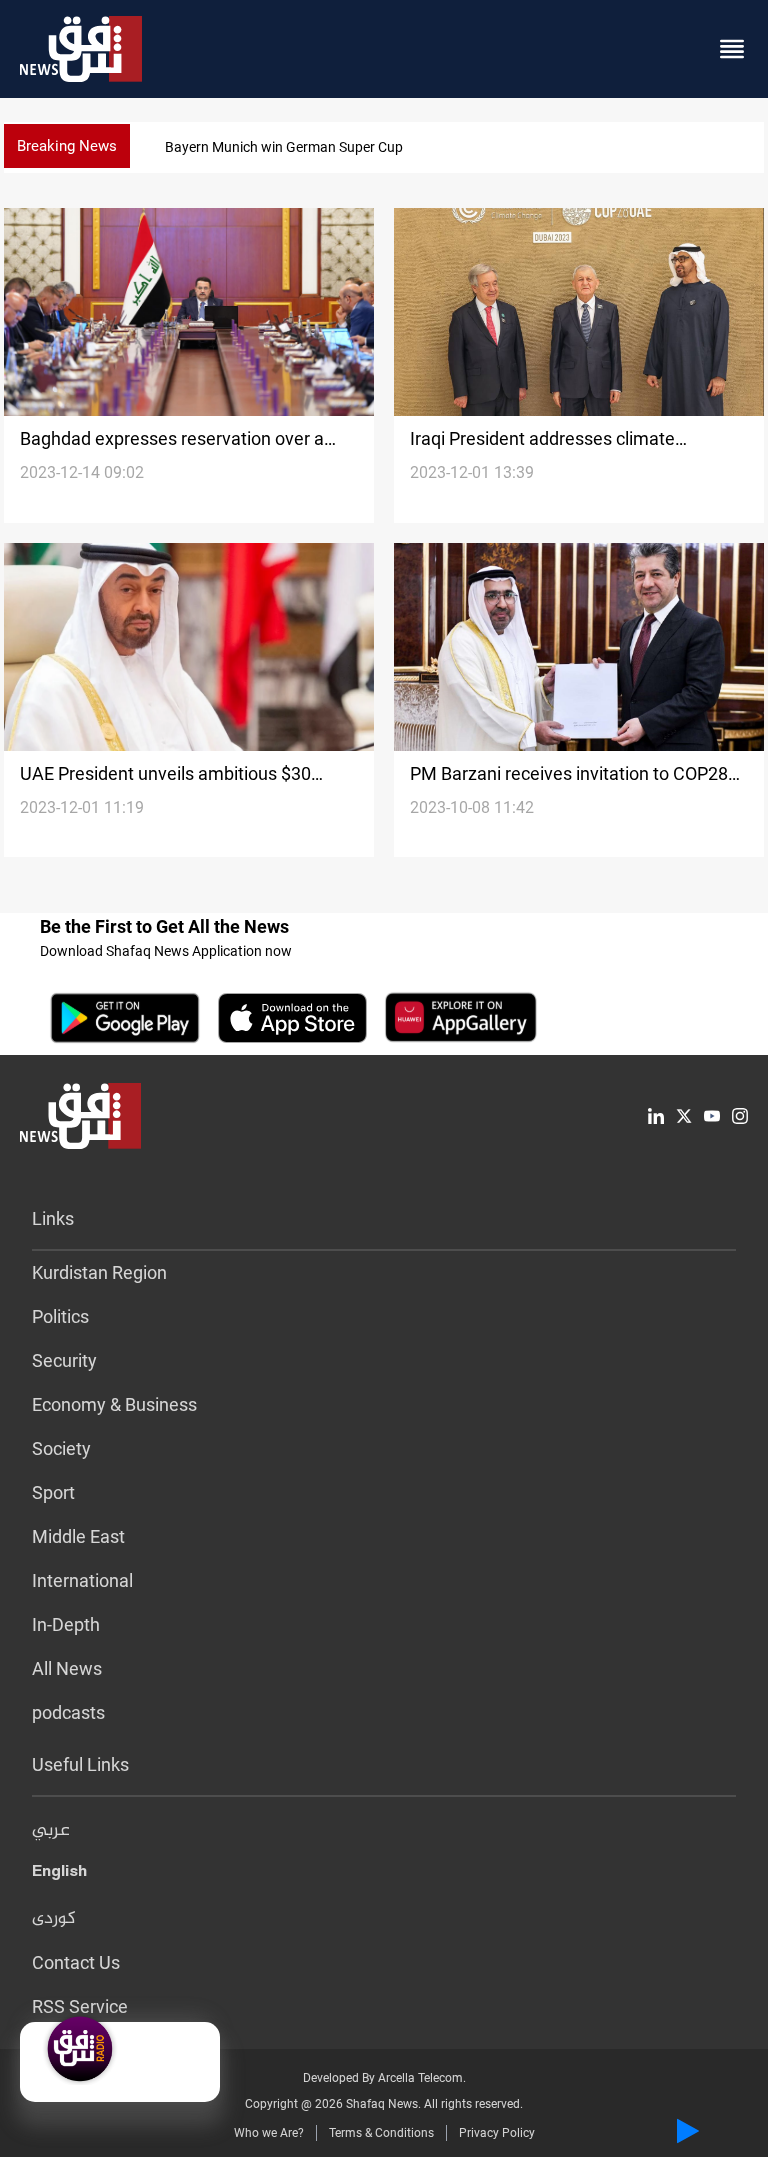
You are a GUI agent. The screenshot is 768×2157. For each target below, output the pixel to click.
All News (67, 1668)
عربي (51, 1831)
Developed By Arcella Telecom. (384, 2078)
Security (64, 1360)
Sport (53, 1492)
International (82, 1580)
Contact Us (76, 1962)
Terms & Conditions (381, 2133)
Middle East (78, 1536)
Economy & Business (114, 1404)
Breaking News (67, 146)
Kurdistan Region (99, 1272)
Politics (60, 1316)
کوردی (54, 1919)
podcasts (68, 1712)
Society (61, 1448)
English (59, 1875)
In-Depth (66, 1624)
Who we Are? (269, 2133)
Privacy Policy (497, 2133)
